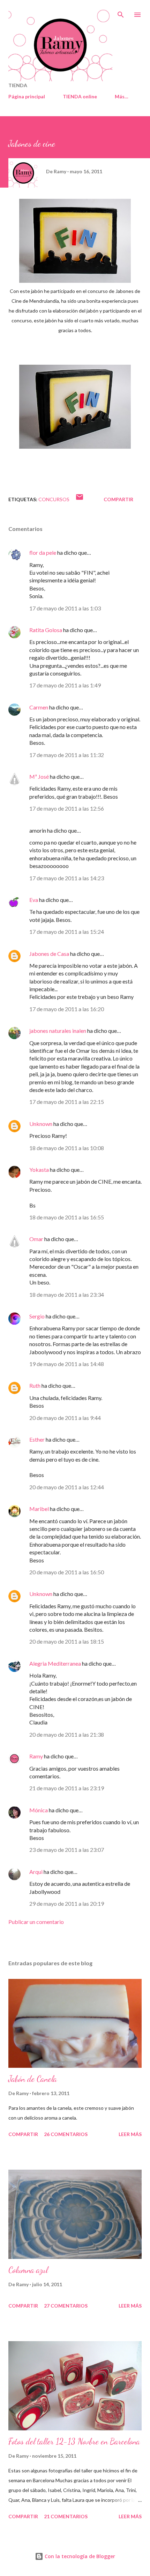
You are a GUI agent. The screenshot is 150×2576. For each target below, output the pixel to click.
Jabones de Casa (49, 954)
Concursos (54, 499)
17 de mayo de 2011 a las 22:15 (67, 1102)
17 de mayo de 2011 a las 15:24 (67, 932)
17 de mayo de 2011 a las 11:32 (67, 755)
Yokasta (39, 1170)
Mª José (39, 776)
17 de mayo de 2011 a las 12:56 (67, 808)
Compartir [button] (118, 499)
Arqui (36, 1872)
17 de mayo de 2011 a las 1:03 (65, 608)
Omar (36, 1239)
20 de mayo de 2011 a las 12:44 (67, 1487)
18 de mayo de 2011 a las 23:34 (67, 1294)
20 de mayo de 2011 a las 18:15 (67, 1641)
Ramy (36, 1756)
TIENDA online (80, 96)
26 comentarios (66, 2134)
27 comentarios (66, 2306)
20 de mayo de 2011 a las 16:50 (67, 1572)
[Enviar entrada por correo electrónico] (80, 499)
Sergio (37, 1316)
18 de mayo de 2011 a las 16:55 (67, 1217)
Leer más (130, 2134)
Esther (37, 1439)
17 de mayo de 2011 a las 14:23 (67, 878)
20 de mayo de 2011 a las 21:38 (67, 1734)
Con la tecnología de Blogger (79, 2556)
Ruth (35, 1385)
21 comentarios (66, 2516)
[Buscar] (121, 13)
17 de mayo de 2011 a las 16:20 (67, 1009)
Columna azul (28, 2270)
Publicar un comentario (36, 1922)
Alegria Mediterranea (56, 1663)
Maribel (39, 1509)
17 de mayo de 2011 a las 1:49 (65, 685)
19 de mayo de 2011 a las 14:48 (67, 1364)
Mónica (39, 1810)
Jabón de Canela (33, 2079)
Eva (34, 900)
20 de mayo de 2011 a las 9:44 (65, 1418)
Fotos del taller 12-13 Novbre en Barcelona (74, 2441)
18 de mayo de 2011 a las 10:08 (67, 1148)
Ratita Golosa (46, 630)
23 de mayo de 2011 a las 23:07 (67, 1850)
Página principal (27, 96)
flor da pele (43, 552)
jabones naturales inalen (58, 1031)
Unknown (41, 1124)
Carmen (39, 707)
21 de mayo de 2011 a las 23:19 (67, 1788)
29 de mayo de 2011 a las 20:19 (67, 1903)
